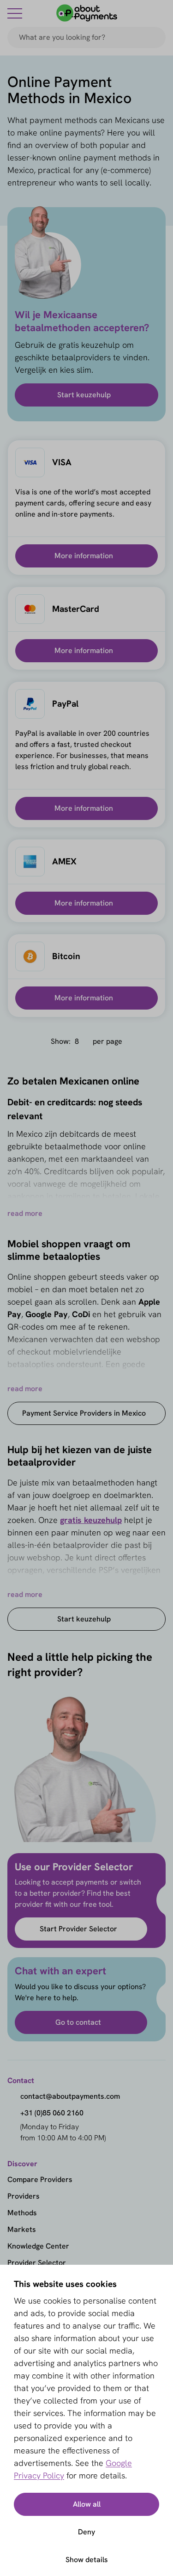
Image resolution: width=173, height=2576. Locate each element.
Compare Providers (40, 2179)
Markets (22, 2229)
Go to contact (78, 2022)
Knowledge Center (38, 2246)
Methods (22, 2213)
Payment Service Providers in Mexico (84, 1413)
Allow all (87, 2504)
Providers (24, 2196)
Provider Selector (37, 2263)
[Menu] (15, 13)
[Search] (155, 37)
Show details (87, 2560)
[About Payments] (87, 13)
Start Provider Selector (78, 1929)
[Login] (160, 13)
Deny (86, 2532)
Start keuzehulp (84, 395)
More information (84, 556)
